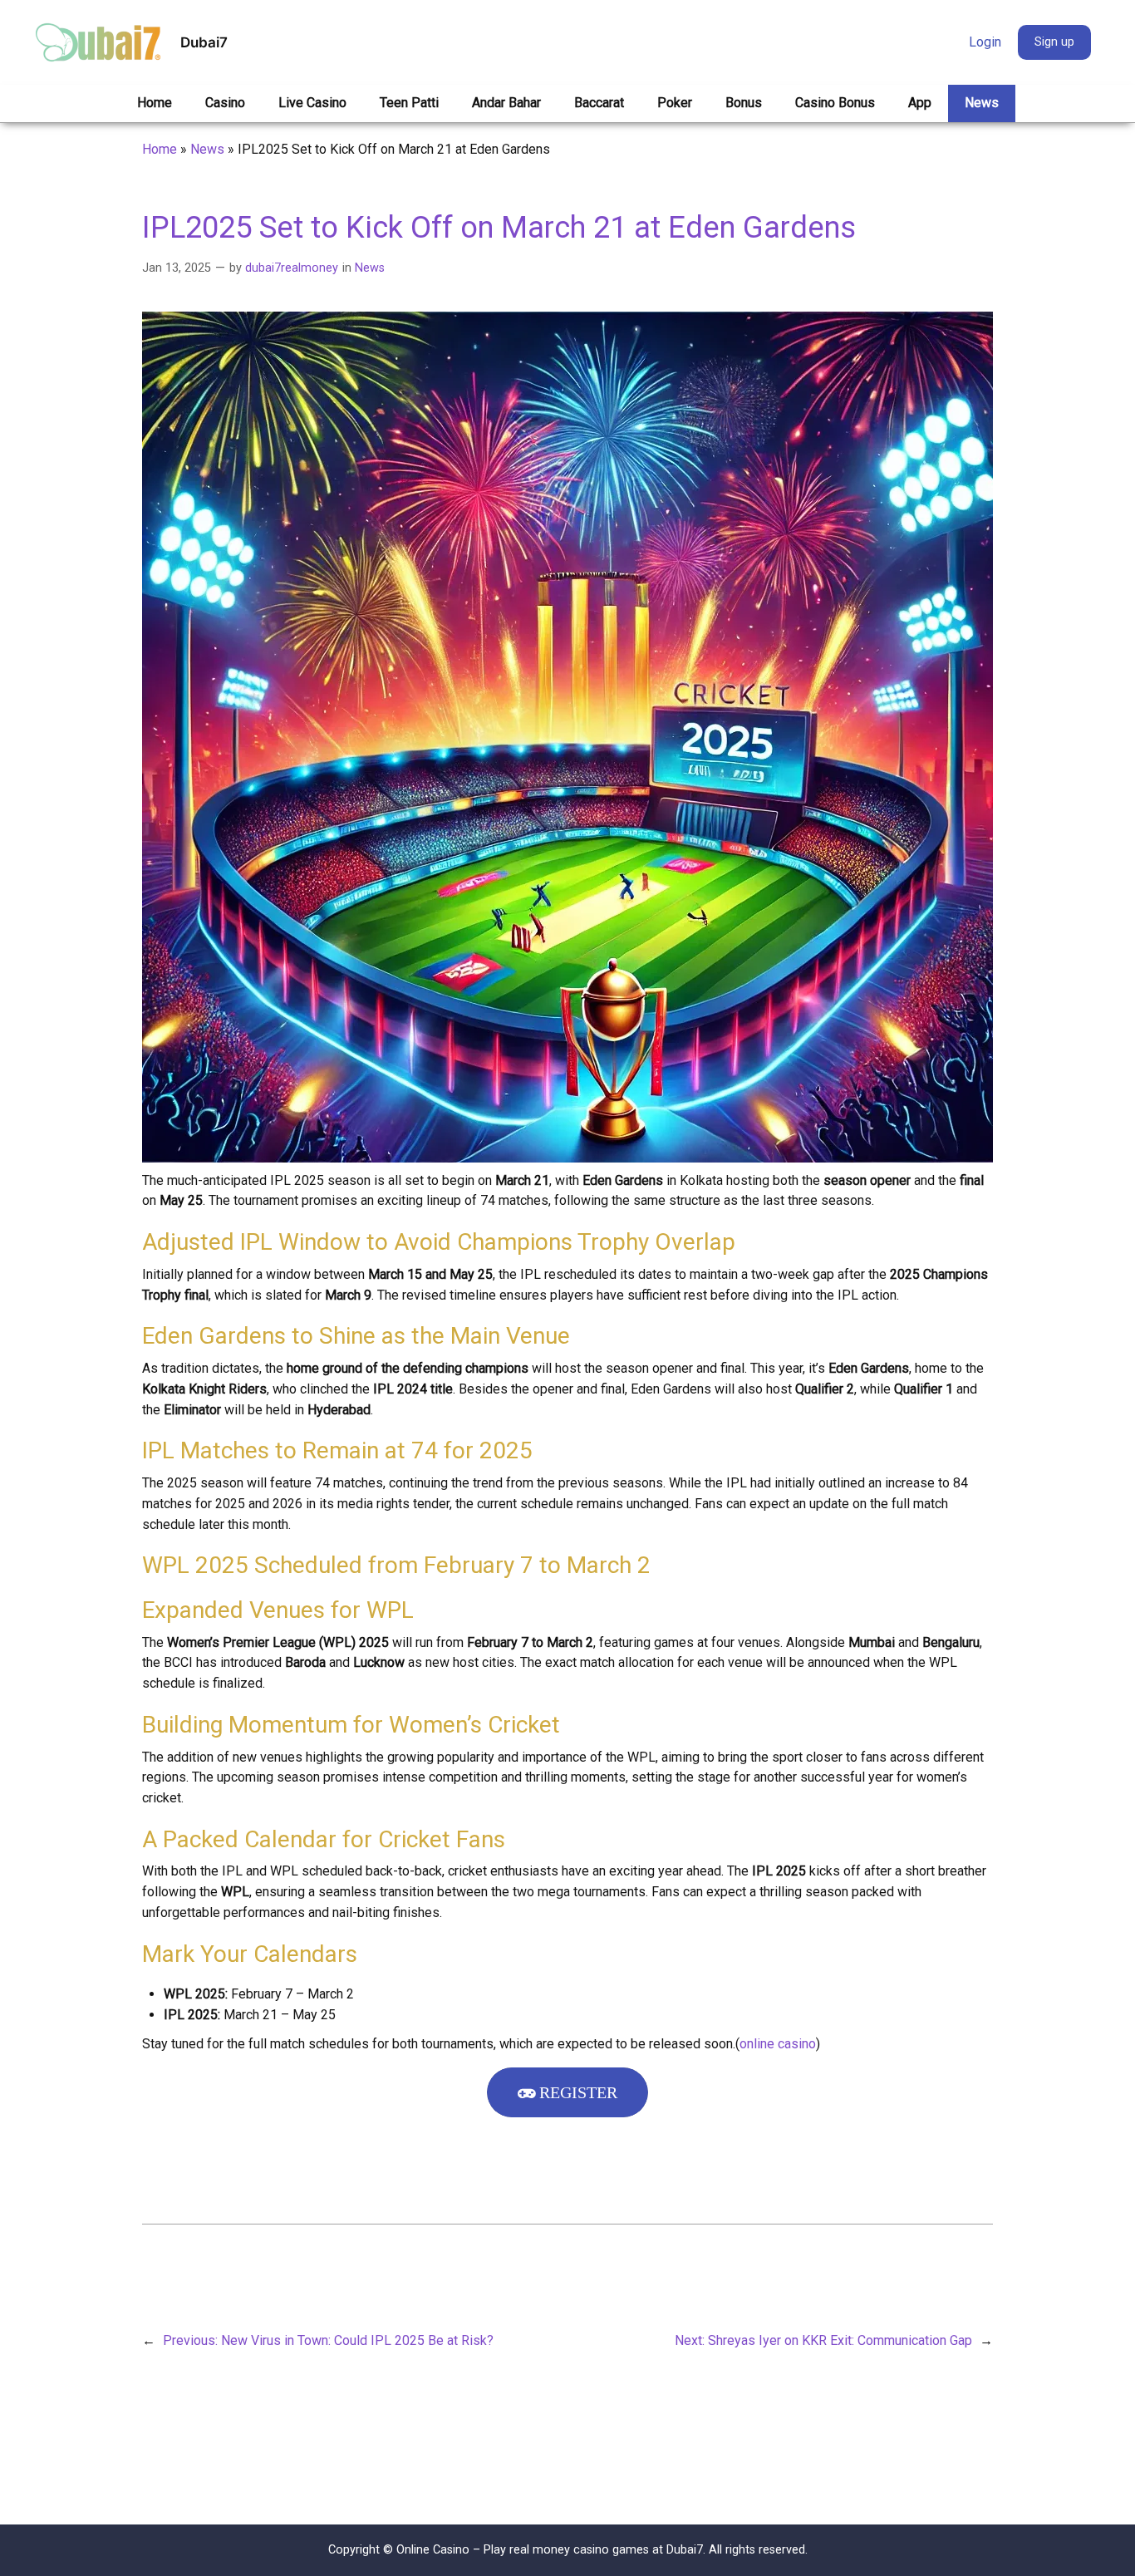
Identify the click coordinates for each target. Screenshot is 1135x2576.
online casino (778, 2044)
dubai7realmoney (292, 268)
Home (160, 149)
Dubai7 (204, 42)
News (207, 149)
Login (985, 42)
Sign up (1054, 42)
